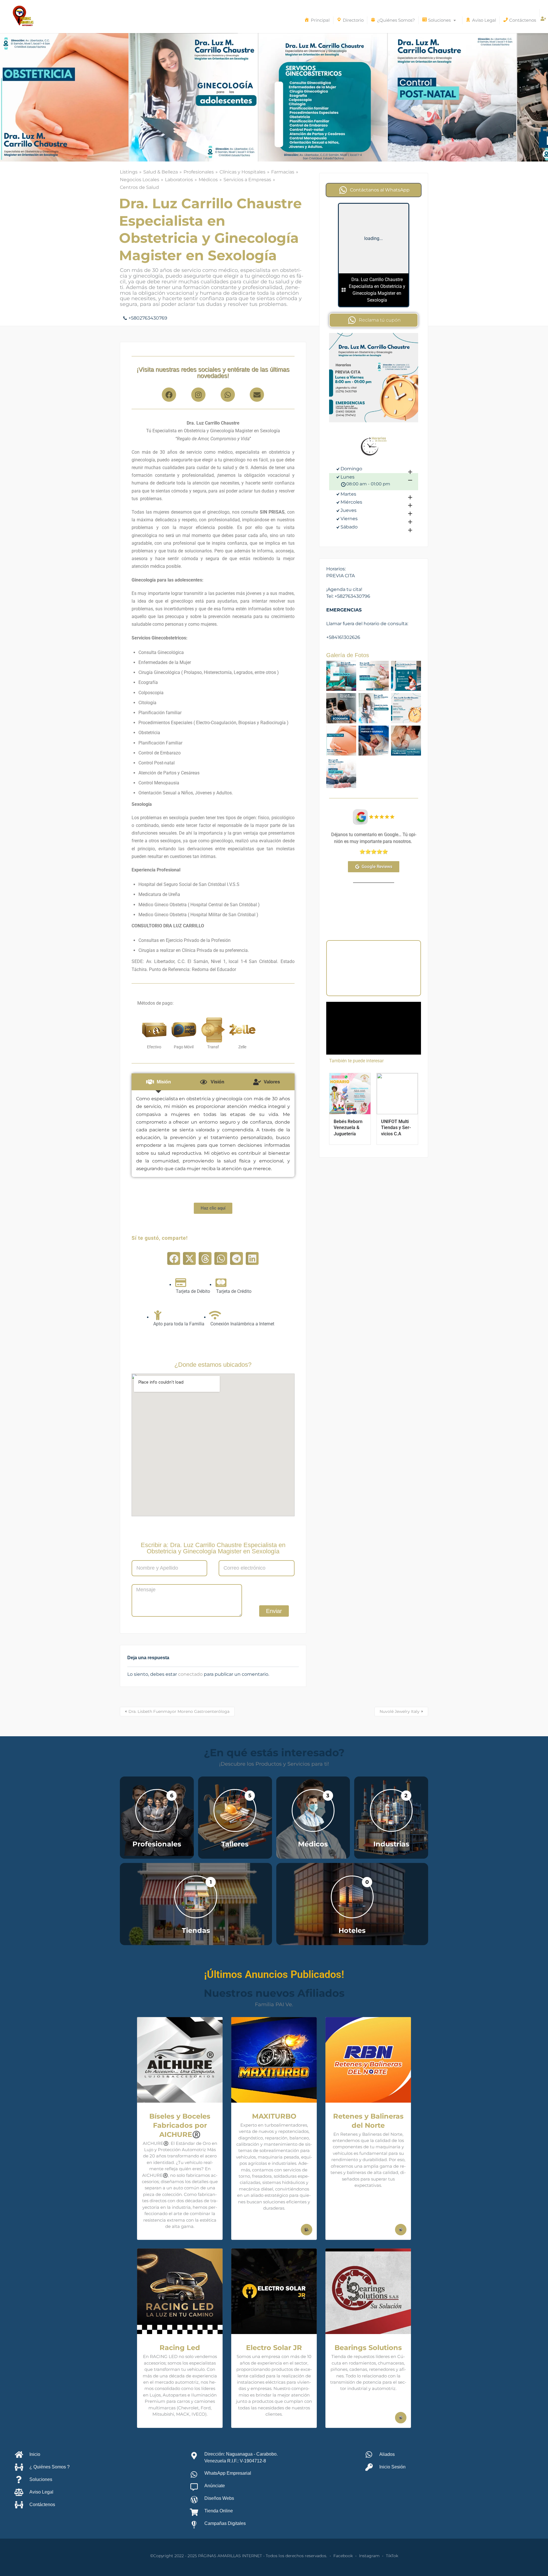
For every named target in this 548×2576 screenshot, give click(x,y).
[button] (174, 1258)
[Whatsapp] (228, 395)
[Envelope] (257, 395)
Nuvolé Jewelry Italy (400, 1711)
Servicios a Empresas (247, 180)
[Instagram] (198, 395)
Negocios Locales (140, 180)
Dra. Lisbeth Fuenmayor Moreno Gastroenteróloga (179, 1711)
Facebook (343, 2556)
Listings (129, 172)
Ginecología (387, 964)
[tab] (159, 1082)
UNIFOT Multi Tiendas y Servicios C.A (396, 1128)
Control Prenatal (352, 964)
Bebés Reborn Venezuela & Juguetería (348, 1128)
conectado (190, 1674)
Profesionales (199, 172)
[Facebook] (169, 395)
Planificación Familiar (375, 971)
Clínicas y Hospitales (242, 172)
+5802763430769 (148, 318)
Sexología (372, 979)
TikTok (392, 2556)
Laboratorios (179, 180)
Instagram (369, 2556)
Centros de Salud (139, 187)
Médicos (208, 180)
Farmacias (283, 172)
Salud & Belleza (161, 172)
